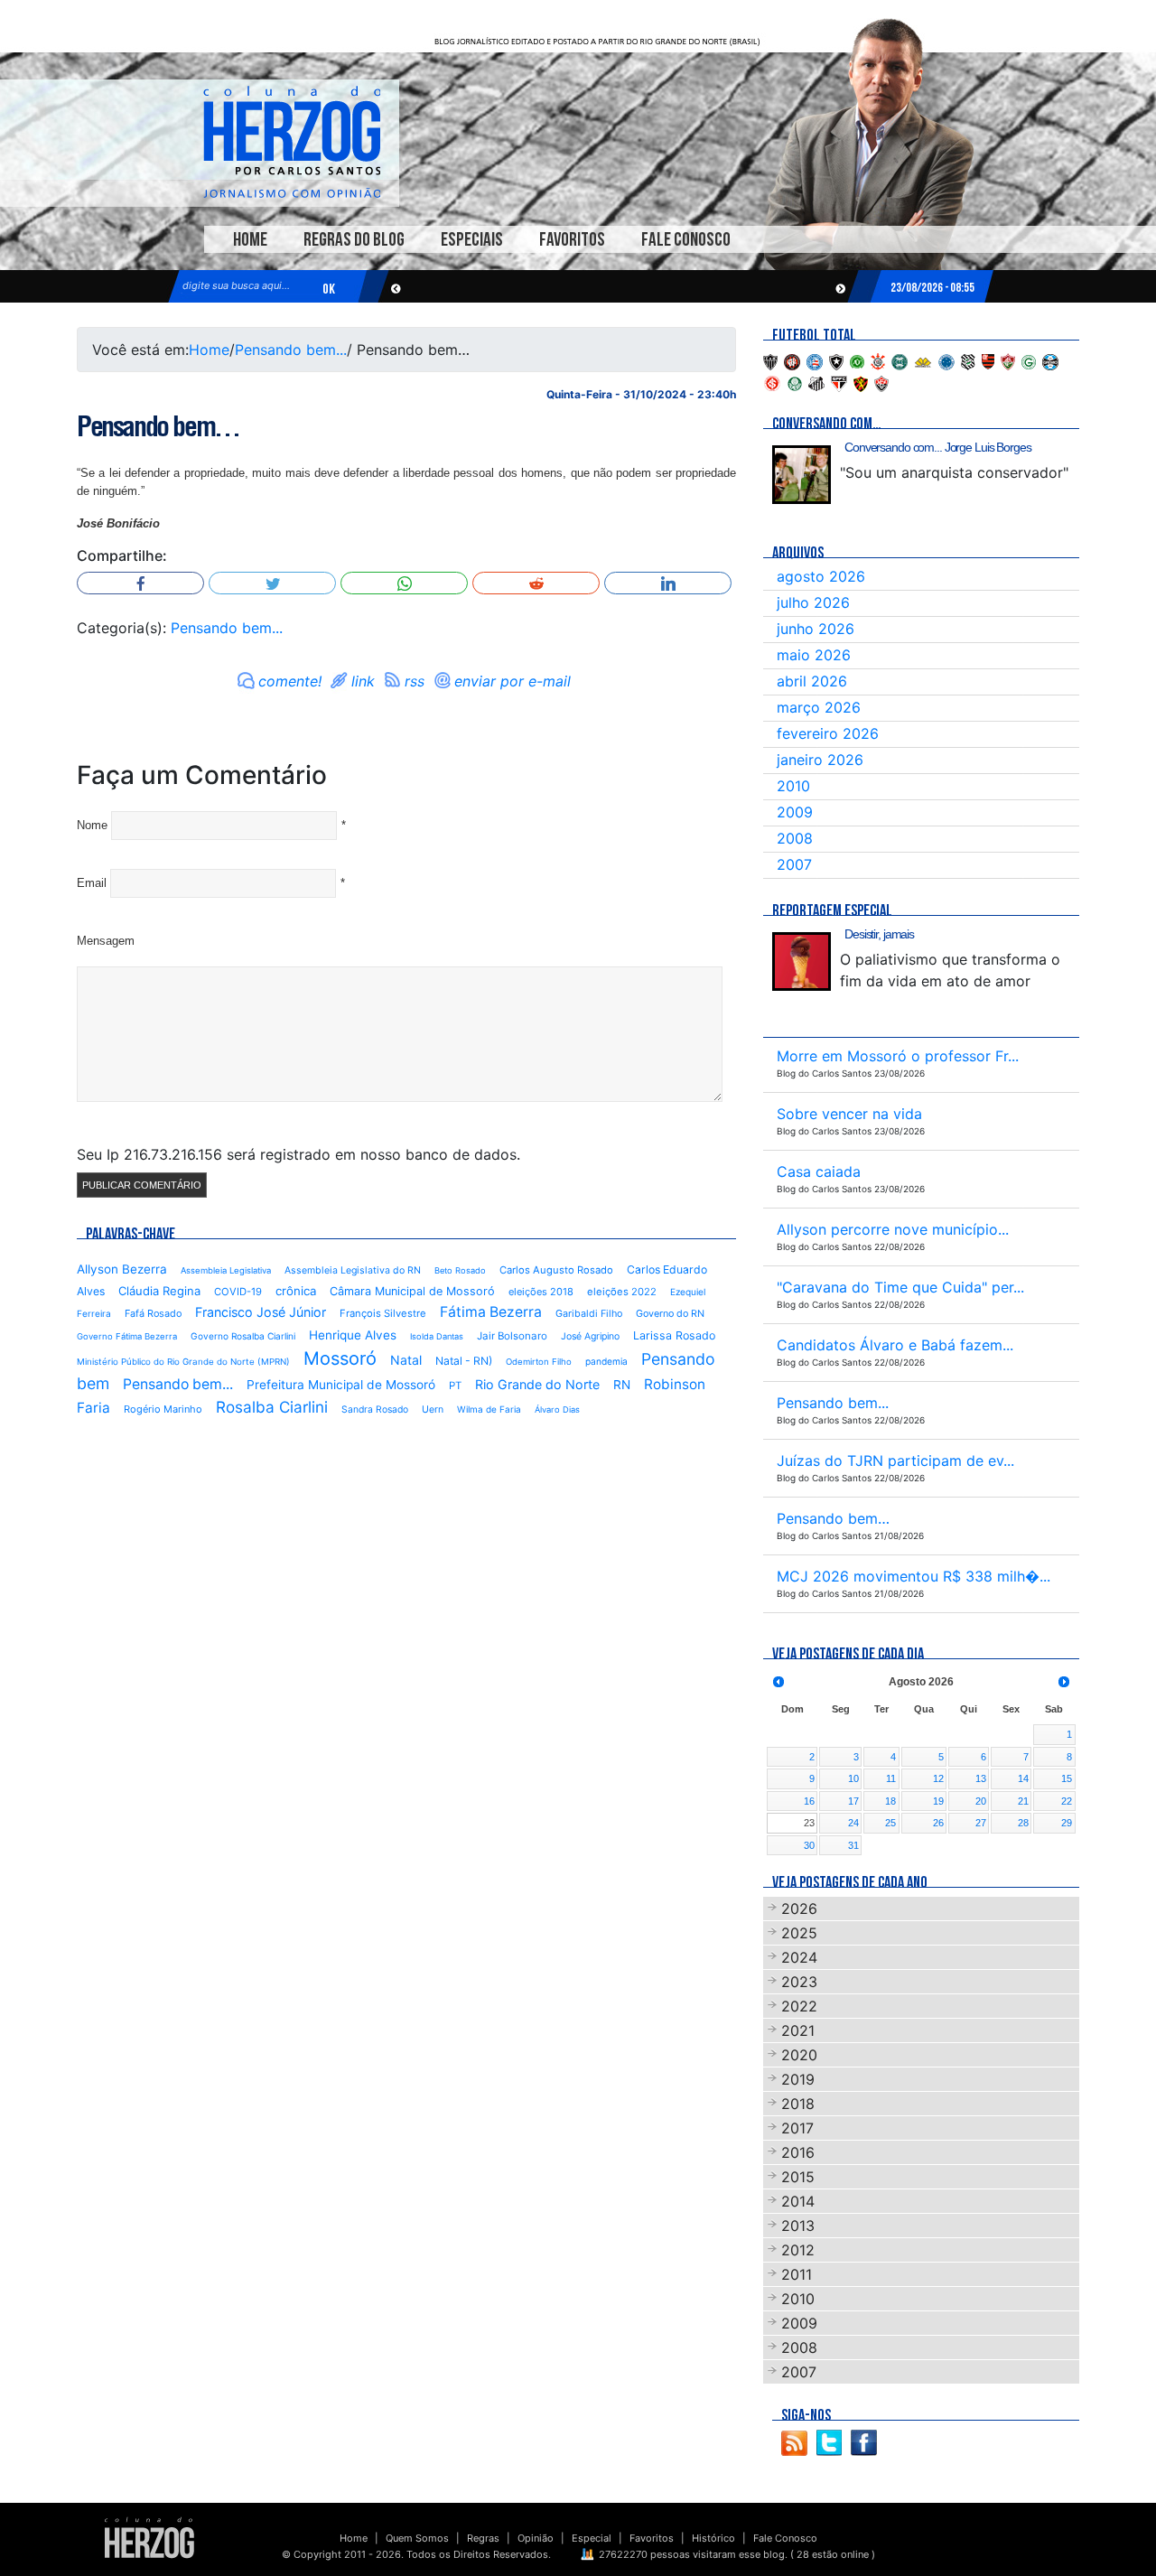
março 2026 (819, 707)
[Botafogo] (836, 360)
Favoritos (572, 240)
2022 (799, 2006)
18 (890, 1801)
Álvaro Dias (557, 1409)
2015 (798, 2177)
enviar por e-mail (513, 681)
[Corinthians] (878, 360)
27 (981, 1823)
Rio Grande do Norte (537, 1384)
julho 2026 (813, 602)
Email (92, 883)
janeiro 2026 (820, 760)
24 (853, 1823)
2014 (798, 2201)
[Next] (1064, 1682)
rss (415, 681)
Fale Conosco (686, 240)
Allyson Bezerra (122, 1269)
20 (981, 1801)
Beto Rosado (460, 1270)
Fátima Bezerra (491, 1312)
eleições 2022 (622, 1292)
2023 (799, 1982)
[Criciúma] (923, 360)
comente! (290, 681)
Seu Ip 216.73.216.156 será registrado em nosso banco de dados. (298, 1154)
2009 (795, 812)
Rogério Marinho (163, 1409)
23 (809, 1823)
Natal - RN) (464, 1361)
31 (853, 1845)
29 (1067, 1823)
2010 (793, 786)
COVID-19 (238, 1292)
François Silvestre (383, 1313)
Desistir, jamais (879, 934)
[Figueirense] (968, 360)
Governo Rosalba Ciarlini (243, 1336)
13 (981, 1778)
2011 (797, 2274)
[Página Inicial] (149, 2537)
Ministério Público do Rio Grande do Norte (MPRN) (183, 1362)
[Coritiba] (900, 360)
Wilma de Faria (489, 1409)
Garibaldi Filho (589, 1314)
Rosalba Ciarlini (272, 1407)
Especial (592, 2538)
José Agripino (590, 1336)
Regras (483, 2538)
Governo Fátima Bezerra (127, 1336)
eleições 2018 (541, 1292)
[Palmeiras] (795, 382)
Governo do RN (670, 1314)
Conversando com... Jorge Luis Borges (938, 447)
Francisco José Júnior (261, 1312)
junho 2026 (816, 629)
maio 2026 (814, 655)
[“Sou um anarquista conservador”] (802, 475)
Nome (92, 825)
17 (853, 1801)
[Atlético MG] (770, 360)
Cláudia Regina (159, 1291)
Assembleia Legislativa (226, 1270)
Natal (406, 1360)
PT (455, 1386)
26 (938, 1823)
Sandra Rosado (375, 1409)
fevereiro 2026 (828, 733)
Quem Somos (417, 2538)
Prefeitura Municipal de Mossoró (341, 1385)
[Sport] (861, 382)
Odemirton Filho (539, 1362)
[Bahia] (815, 360)
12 (938, 1778)
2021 (798, 2030)
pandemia (606, 1361)
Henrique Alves (353, 1335)
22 (1067, 1801)
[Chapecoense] (857, 360)
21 (1023, 1801)
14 (1023, 1778)
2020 (799, 2055)
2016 (798, 2152)
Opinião (536, 2538)
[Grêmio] (1050, 360)
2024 (799, 1957)
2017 (797, 2128)
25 (890, 1823)
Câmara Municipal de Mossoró (412, 1291)
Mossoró (340, 1358)
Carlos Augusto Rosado (556, 1270)
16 (809, 1801)
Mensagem (106, 941)
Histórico (713, 2538)
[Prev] (778, 1682)
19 (938, 1801)
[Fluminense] (1008, 360)
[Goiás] (1029, 360)
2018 (798, 2104)
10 (853, 1778)
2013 (798, 2226)
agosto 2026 (821, 576)
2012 (798, 2250)
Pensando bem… (158, 426)
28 (1023, 1823)
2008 (795, 838)
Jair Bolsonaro (512, 1336)
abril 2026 (812, 681)
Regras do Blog (354, 240)
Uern (433, 1409)
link (363, 681)
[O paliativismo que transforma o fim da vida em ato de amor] (802, 961)
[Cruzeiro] (946, 360)
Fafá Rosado (153, 1313)
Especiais (472, 240)
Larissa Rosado (674, 1335)
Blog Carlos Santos (292, 142)
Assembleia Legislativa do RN (353, 1270)
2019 (798, 2079)
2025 (799, 1933)
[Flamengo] (988, 360)
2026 (799, 1909)
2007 (794, 864)
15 (1067, 1778)
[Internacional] (772, 382)
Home (250, 240)
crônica (296, 1291)
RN (622, 1385)
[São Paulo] (839, 382)
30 (809, 1845)
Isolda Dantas (437, 1336)
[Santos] (816, 382)
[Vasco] (881, 382)
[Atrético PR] (792, 360)
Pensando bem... (291, 350)
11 (891, 1778)
